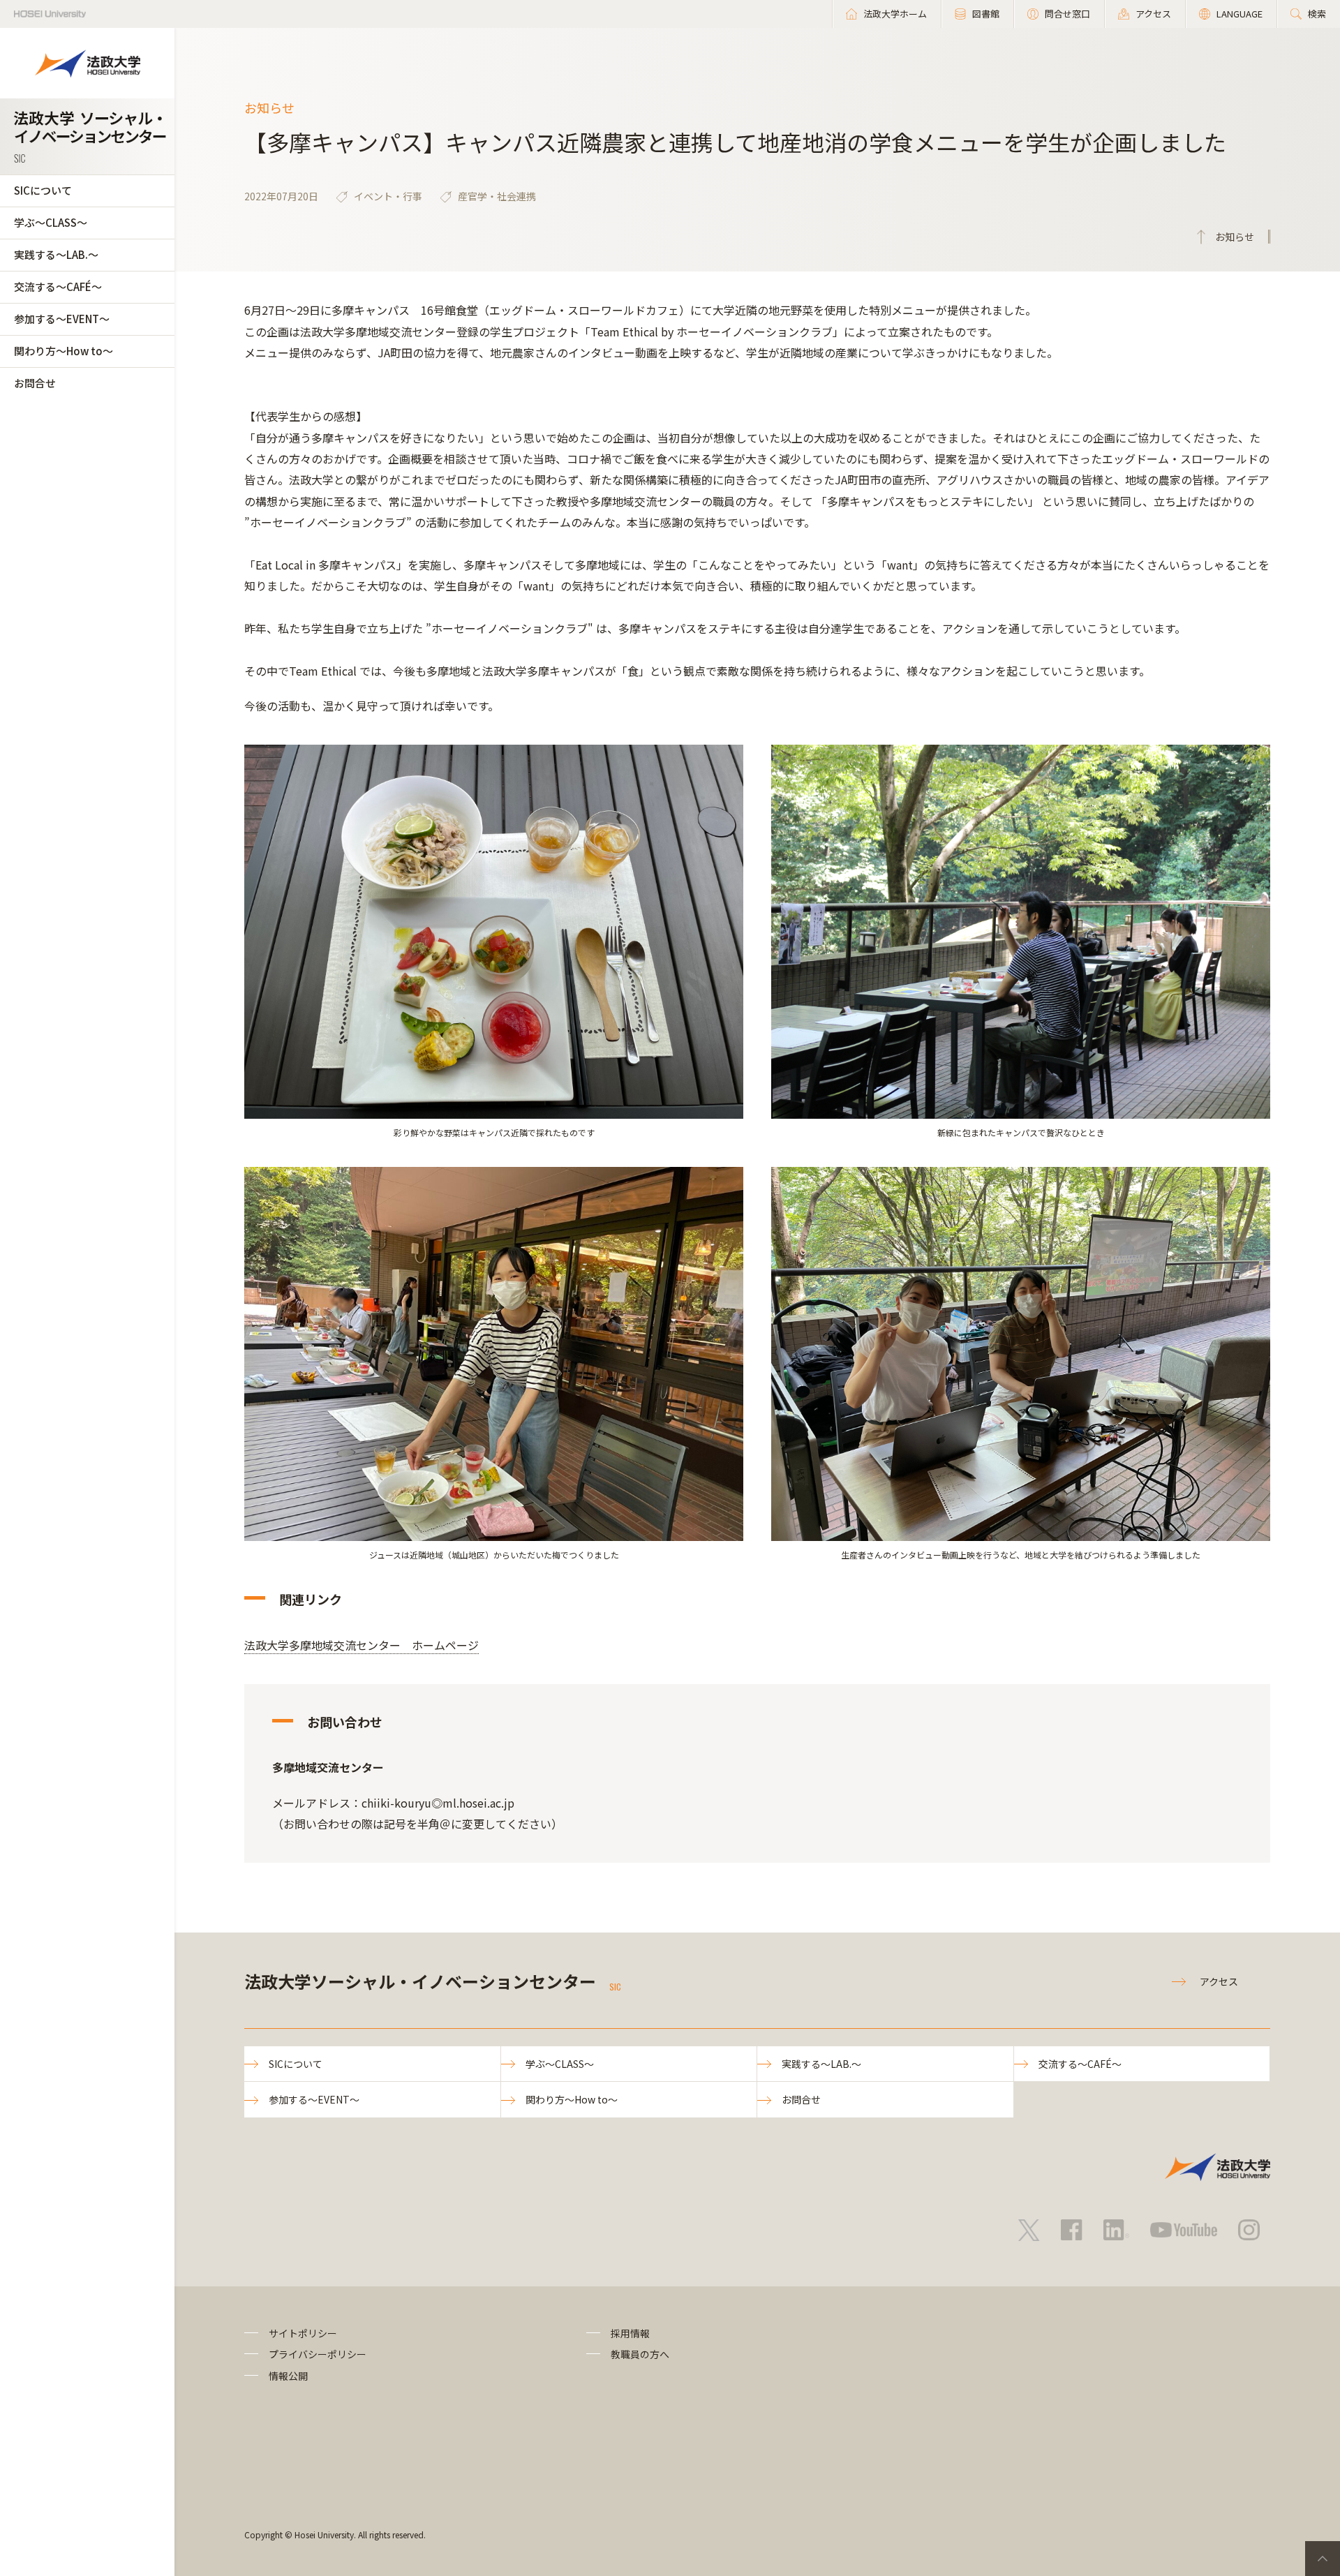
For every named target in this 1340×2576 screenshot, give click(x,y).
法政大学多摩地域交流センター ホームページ (362, 1645)
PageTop (1323, 2559)
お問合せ (35, 383)
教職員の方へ (640, 2354)
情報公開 (288, 2376)
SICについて (43, 190)
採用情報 (630, 2333)
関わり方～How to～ (64, 351)
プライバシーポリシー (318, 2354)
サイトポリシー (303, 2333)
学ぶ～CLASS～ (51, 222)
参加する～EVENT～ (62, 319)
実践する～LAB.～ (56, 254)
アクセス (1219, 1981)
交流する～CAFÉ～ (58, 286)
